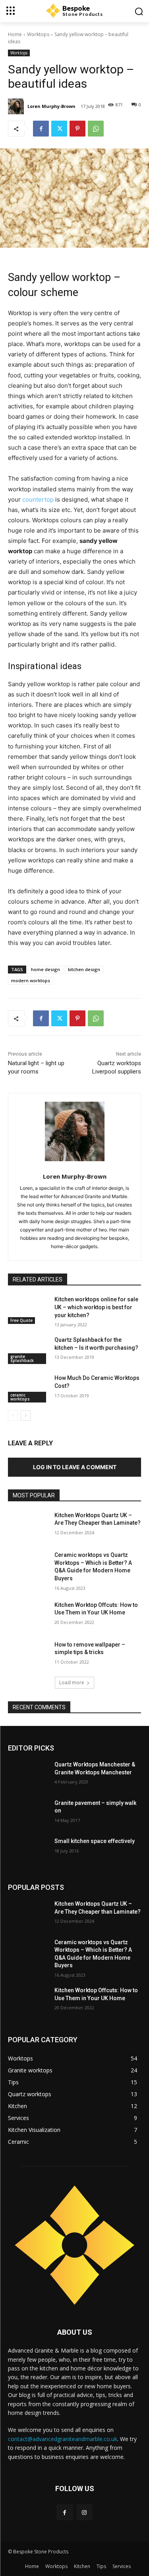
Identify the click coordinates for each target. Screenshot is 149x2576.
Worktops (38, 34)
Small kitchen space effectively (95, 1841)
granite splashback (22, 1358)
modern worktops (31, 980)
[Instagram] (84, 2512)
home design (45, 969)
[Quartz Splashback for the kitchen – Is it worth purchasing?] (28, 1350)
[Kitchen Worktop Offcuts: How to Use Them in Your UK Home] (28, 1615)
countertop (38, 499)
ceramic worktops (20, 1397)
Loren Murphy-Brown (51, 106)
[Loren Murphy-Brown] (17, 106)
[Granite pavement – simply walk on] (28, 1813)
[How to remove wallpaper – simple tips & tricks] (28, 1655)
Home (15, 34)
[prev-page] (13, 1416)
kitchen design (84, 969)
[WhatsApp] (96, 129)
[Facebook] (41, 129)
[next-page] (26, 1416)
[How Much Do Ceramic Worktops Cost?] (28, 1388)
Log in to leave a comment (75, 1467)
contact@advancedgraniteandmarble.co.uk (63, 2439)
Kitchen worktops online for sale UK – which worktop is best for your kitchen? (96, 1307)
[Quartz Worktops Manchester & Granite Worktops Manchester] (28, 1775)
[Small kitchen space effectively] (28, 1851)
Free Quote (21, 1320)
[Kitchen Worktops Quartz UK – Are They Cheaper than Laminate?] (28, 1526)
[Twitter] (59, 129)
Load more (72, 1682)
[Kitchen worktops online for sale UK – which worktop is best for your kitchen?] (28, 1310)
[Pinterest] (77, 129)
